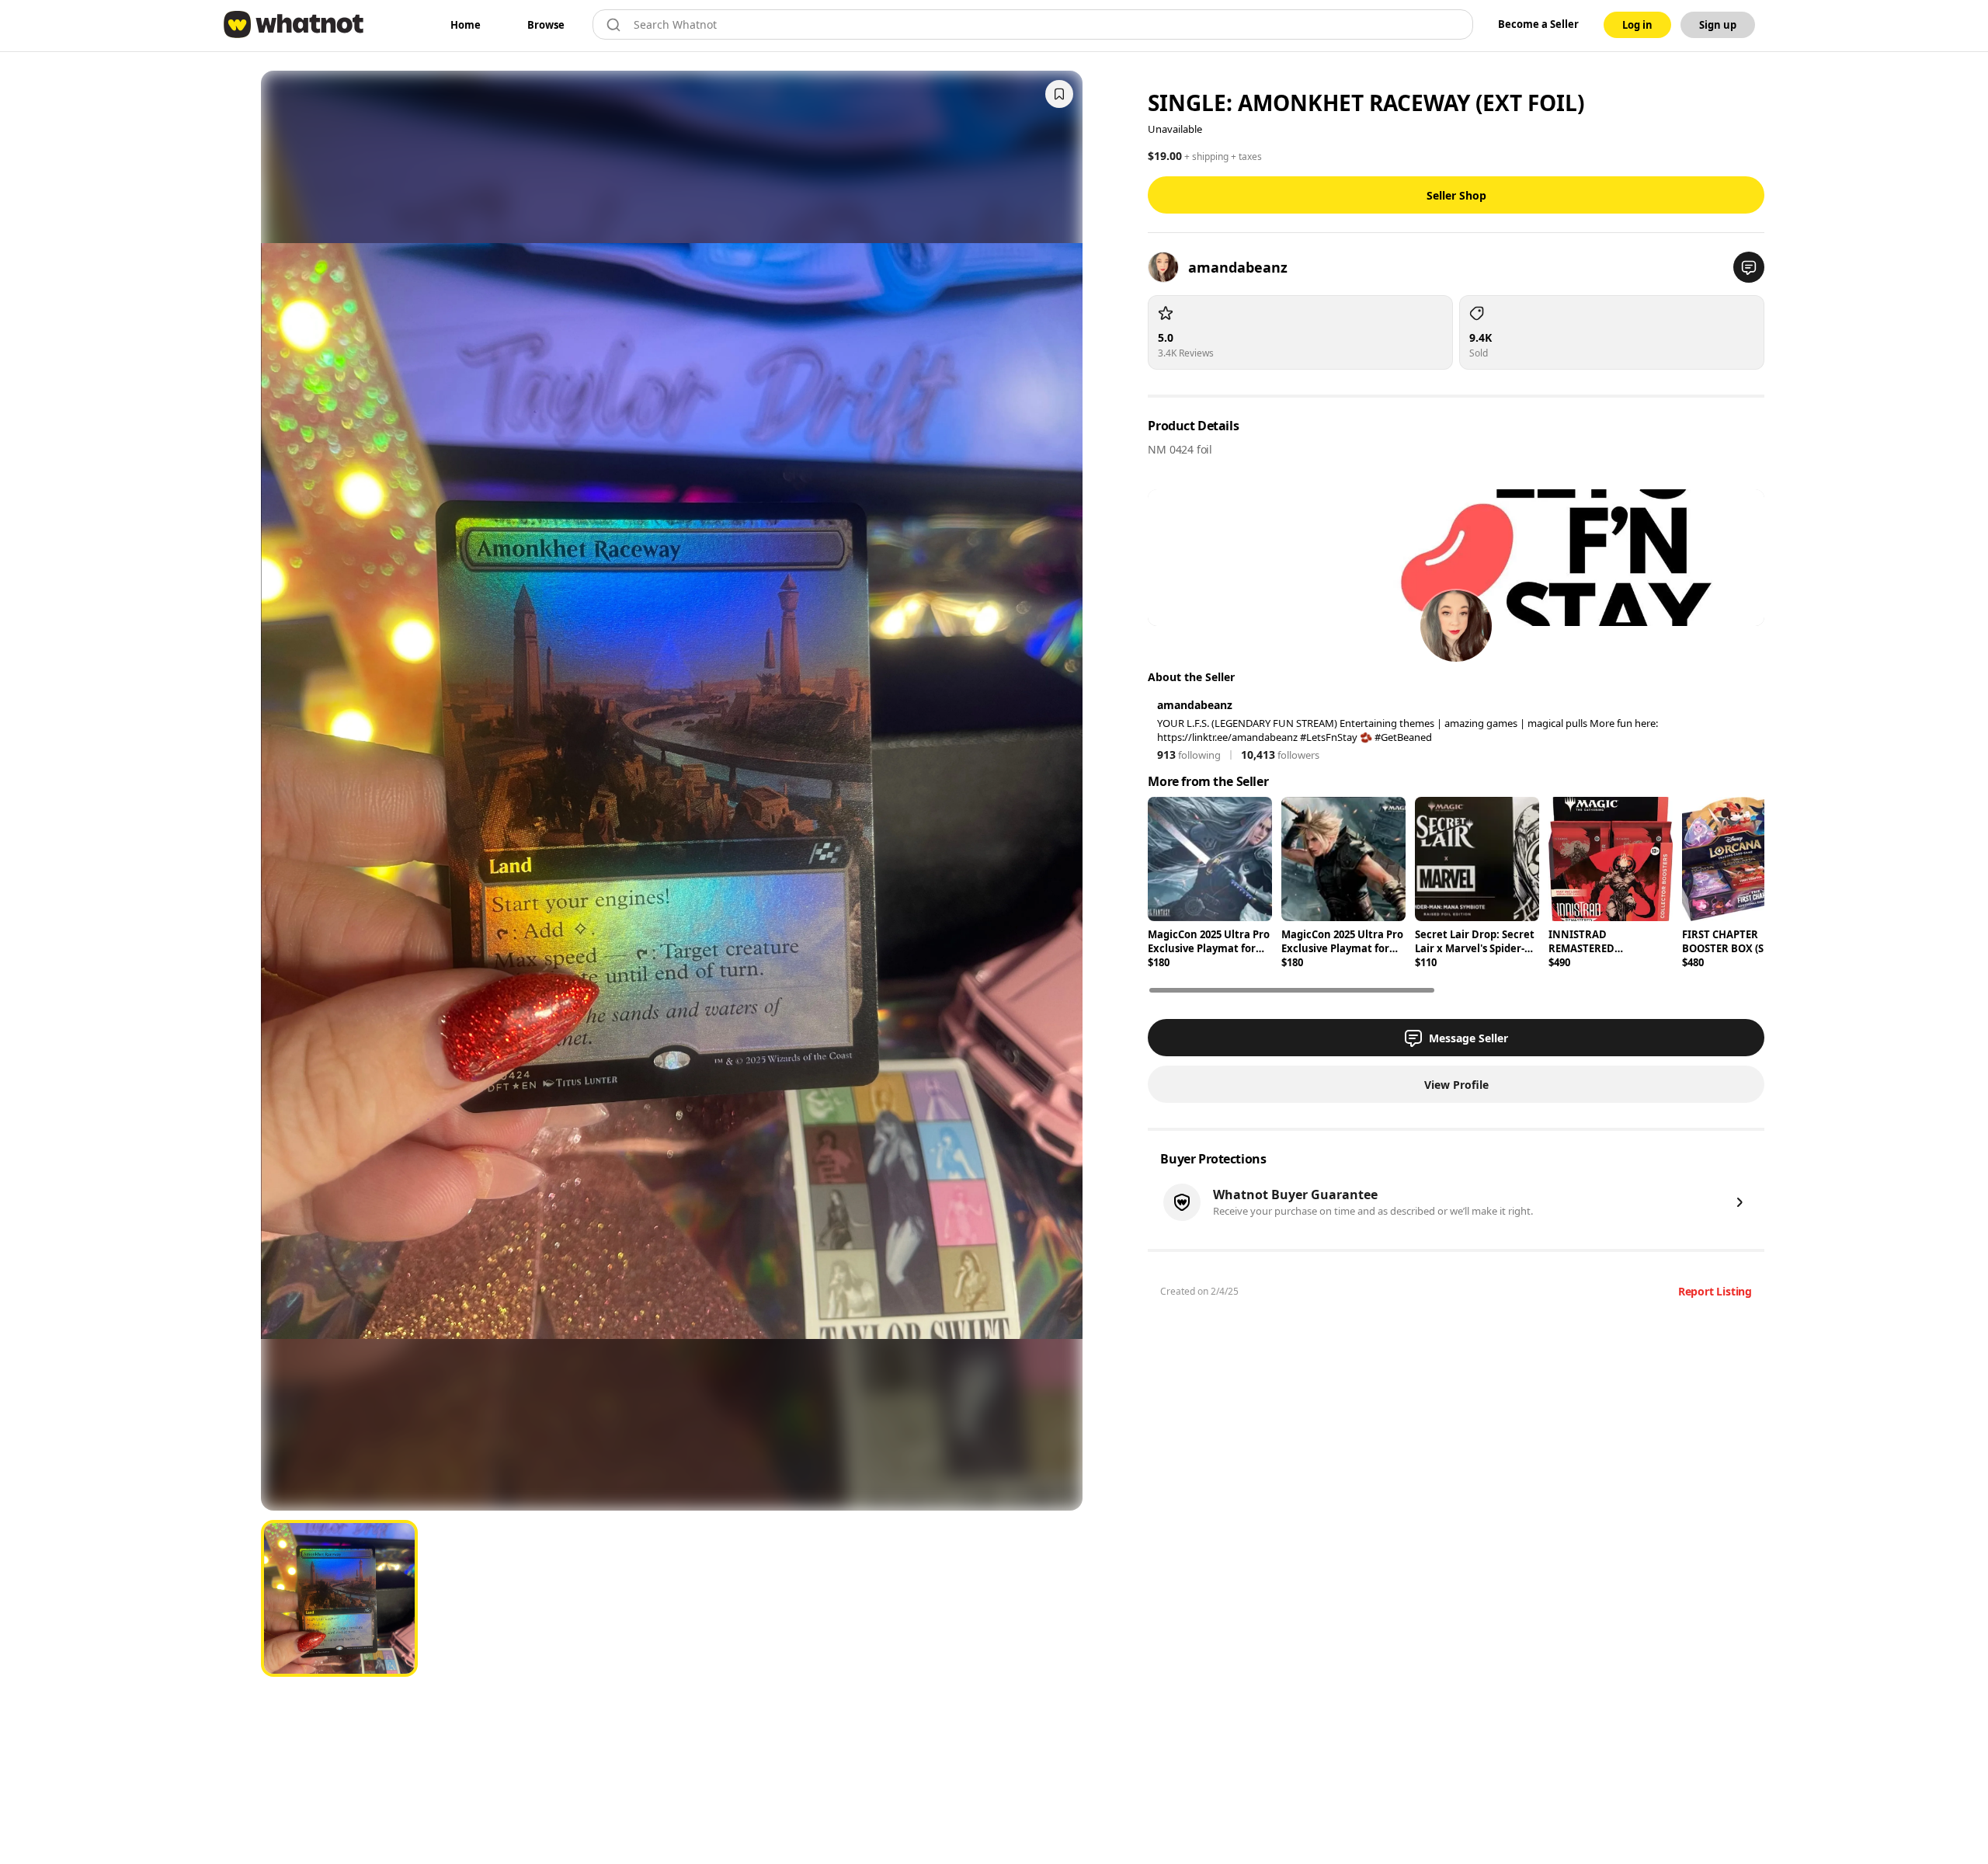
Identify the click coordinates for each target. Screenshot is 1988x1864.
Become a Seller (1538, 24)
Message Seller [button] (1468, 1038)
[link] (466, 25)
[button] (1749, 267)
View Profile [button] (1456, 1085)
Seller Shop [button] (1456, 195)
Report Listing (1715, 1291)
